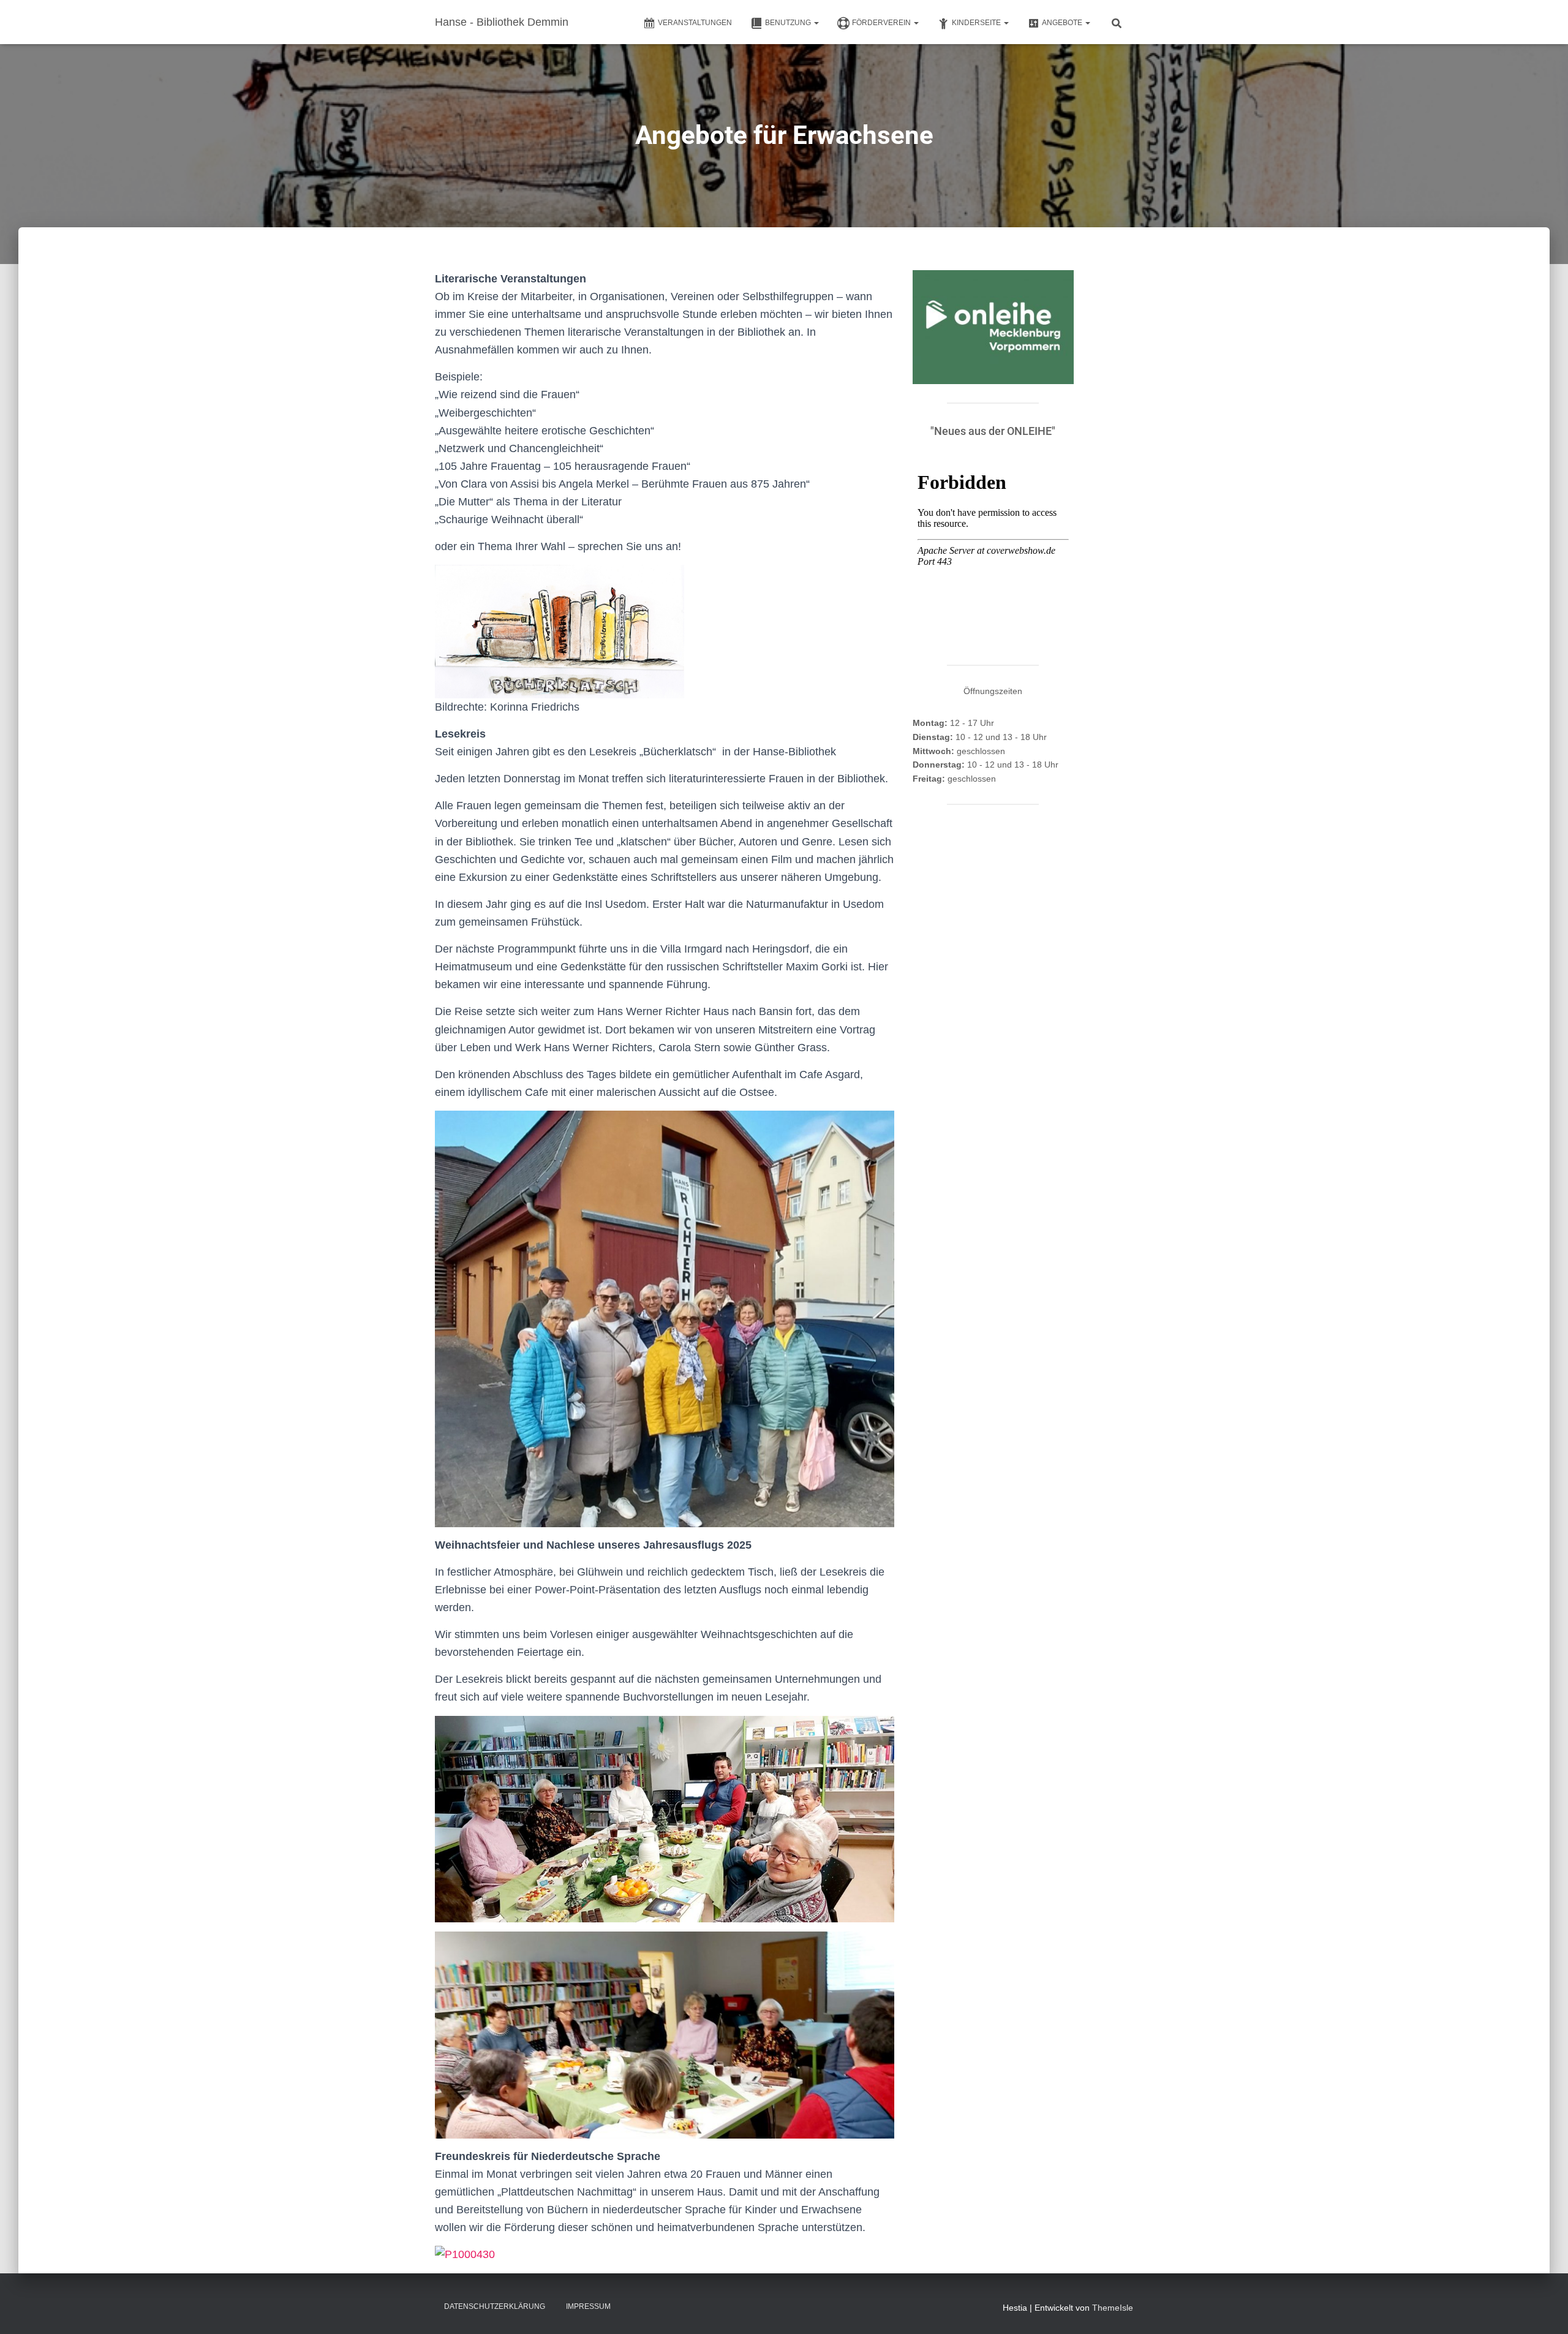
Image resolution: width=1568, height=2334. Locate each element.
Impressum (588, 2306)
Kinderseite (977, 23)
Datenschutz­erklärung (495, 2306)
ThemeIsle (1113, 2308)
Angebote (1063, 23)
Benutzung (789, 23)
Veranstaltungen (695, 23)
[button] (816, 23)
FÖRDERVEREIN (882, 23)
